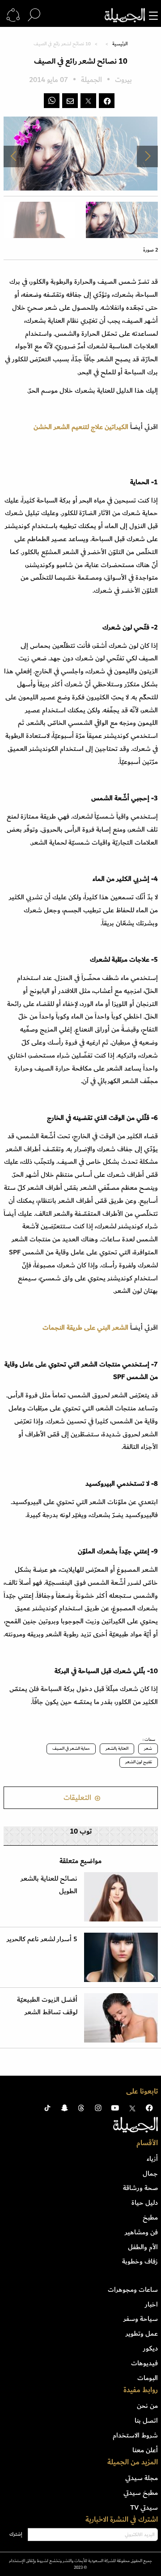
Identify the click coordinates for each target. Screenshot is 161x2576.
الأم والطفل (143, 2247)
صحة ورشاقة (140, 2188)
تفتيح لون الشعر (139, 1762)
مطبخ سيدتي (141, 2493)
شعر (148, 1748)
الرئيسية (120, 44)
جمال (150, 2173)
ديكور (150, 2348)
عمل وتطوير (142, 2333)
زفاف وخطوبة (140, 2261)
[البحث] (34, 15)
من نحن (147, 2406)
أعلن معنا (145, 2450)
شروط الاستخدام (135, 2435)
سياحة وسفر (141, 2319)
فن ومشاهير (141, 2232)
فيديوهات (144, 2363)
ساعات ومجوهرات (133, 2290)
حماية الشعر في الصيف (71, 1748)
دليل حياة (145, 2203)
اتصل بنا (146, 2420)
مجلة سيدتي (142, 2478)
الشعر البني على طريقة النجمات (85, 1327)
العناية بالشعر (117, 1748)
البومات (148, 2378)
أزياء (152, 2159)
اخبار (151, 2304)
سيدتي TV (144, 2507)
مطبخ (150, 2217)
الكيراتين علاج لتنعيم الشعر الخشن (81, 427)
